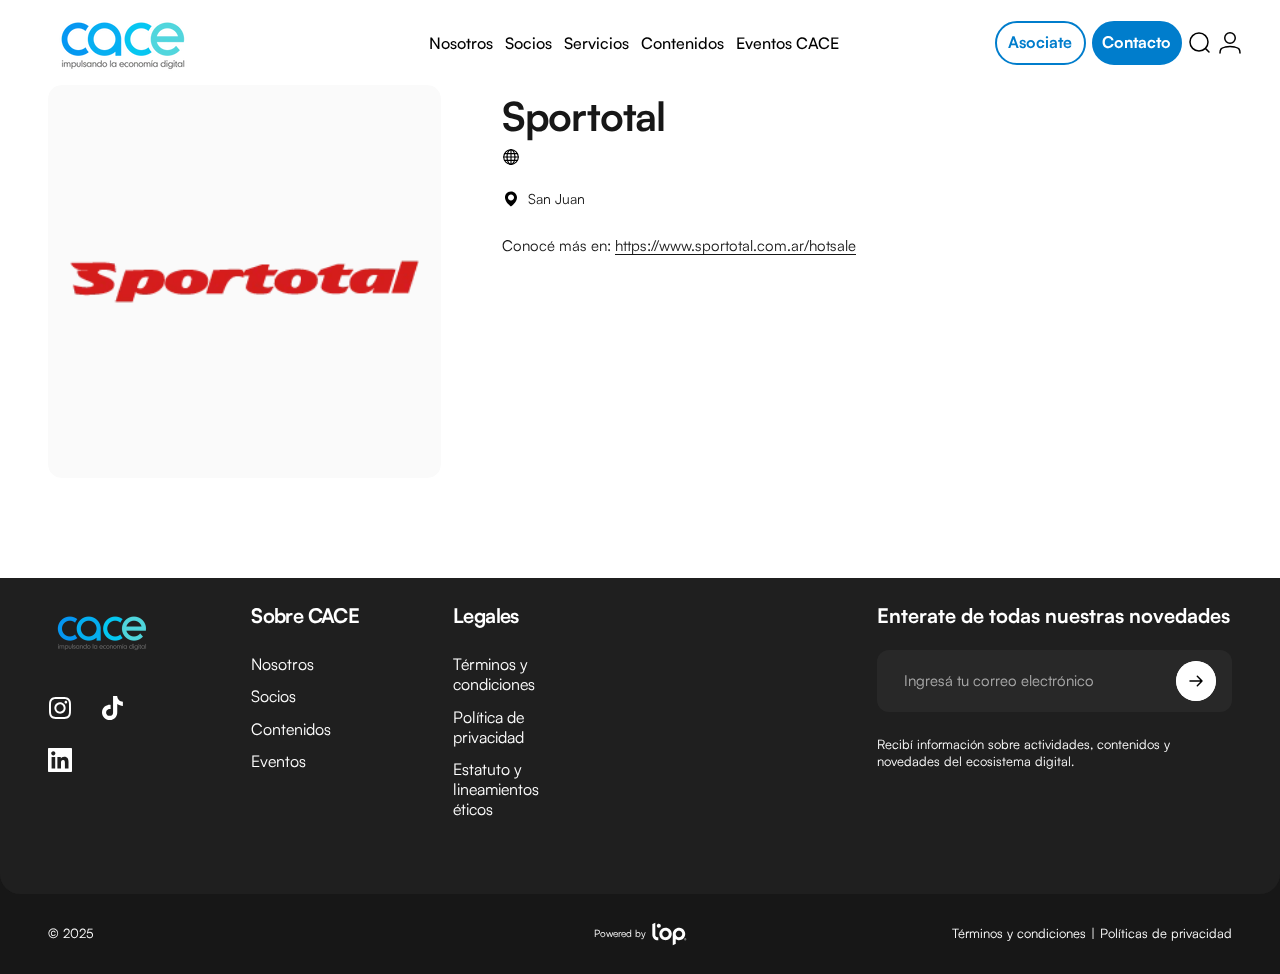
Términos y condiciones (494, 674)
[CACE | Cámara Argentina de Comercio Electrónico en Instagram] (60, 708)
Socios (273, 696)
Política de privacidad (488, 726)
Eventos (278, 760)
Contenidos (291, 728)
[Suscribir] (1196, 681)
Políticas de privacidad (1166, 934)
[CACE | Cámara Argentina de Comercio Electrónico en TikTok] (112, 708)
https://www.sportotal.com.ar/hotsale (735, 245)
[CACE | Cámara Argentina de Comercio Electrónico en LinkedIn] (60, 760)
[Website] (511, 157)
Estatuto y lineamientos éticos (496, 788)
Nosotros (282, 664)
